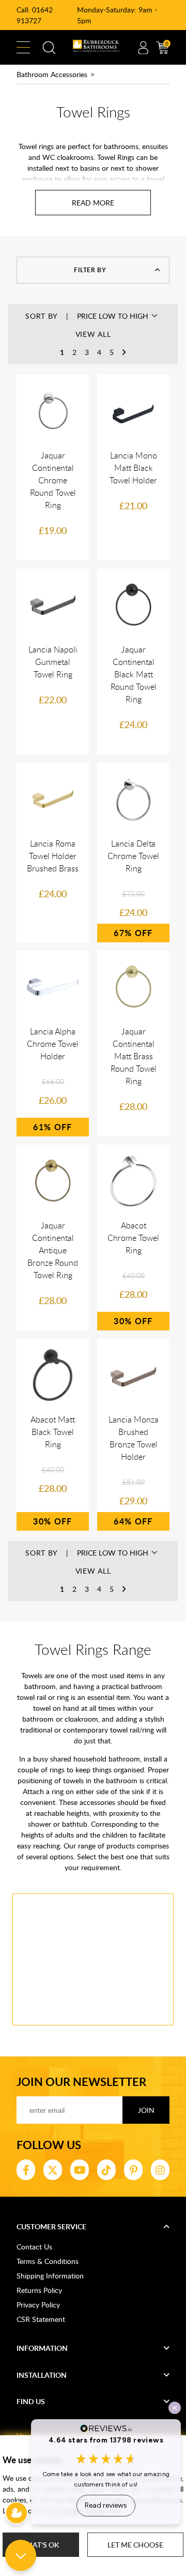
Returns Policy (39, 2290)
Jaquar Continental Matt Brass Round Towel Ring (134, 1056)
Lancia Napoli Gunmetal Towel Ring (53, 662)
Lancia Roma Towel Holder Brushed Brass (53, 856)
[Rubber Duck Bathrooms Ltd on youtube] (80, 2170)
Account (143, 48)
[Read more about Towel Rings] (93, 203)
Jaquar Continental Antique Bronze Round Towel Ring (53, 1250)
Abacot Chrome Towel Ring (133, 1238)
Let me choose (135, 2545)
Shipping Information (50, 2276)
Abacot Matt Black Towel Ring (53, 1432)
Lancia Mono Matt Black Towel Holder (133, 468)
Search (49, 48)
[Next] (124, 352)
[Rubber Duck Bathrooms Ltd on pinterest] (133, 2170)
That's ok (41, 2545)
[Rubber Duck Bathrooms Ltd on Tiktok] (106, 2170)
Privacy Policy (38, 2305)
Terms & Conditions (48, 2261)
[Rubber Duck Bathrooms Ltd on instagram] (160, 2170)
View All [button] (93, 334)
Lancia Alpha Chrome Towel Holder (53, 1044)
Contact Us (34, 2247)
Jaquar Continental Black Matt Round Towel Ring (134, 674)
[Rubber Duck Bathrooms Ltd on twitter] (53, 2170)
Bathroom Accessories (52, 74)
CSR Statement (41, 2319)
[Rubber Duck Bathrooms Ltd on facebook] (26, 2170)
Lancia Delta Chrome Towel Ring (133, 856)
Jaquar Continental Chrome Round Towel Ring (53, 480)
